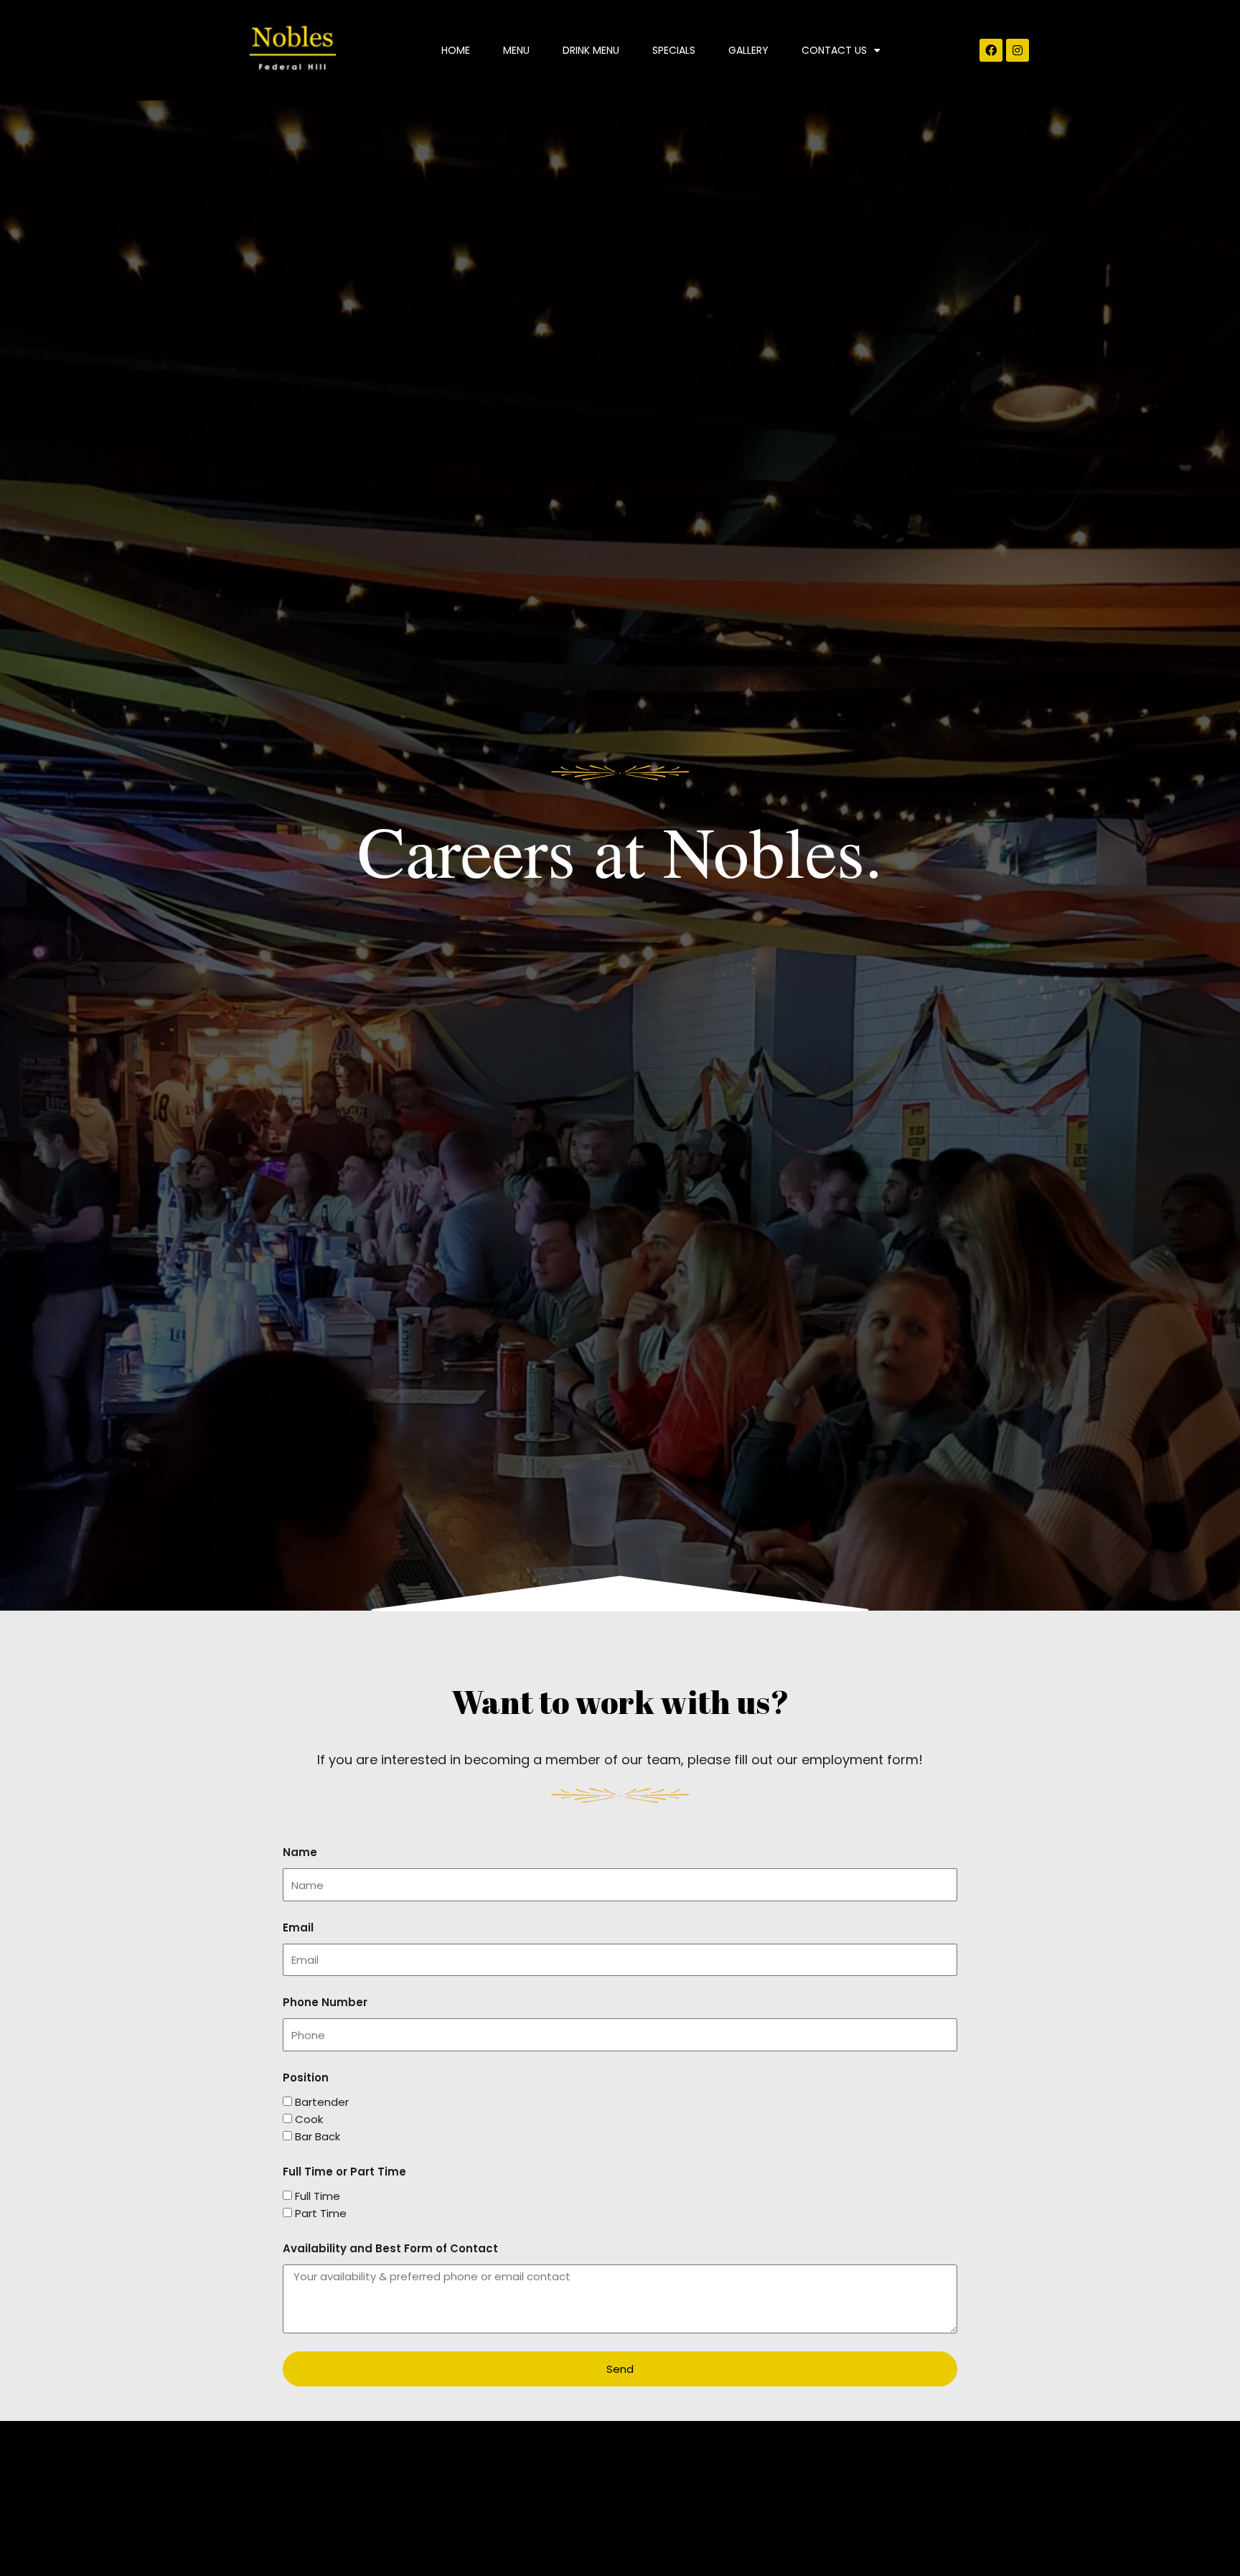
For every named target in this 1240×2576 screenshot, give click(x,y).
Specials (674, 50)
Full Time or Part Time (344, 2172)
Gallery (748, 50)
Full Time (318, 2196)
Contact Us (834, 50)
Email (298, 1928)
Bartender (322, 2102)
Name (300, 1852)
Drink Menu (591, 50)
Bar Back (318, 2136)
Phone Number (325, 2002)
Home (456, 50)
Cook (309, 2119)
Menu (516, 50)
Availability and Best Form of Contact (390, 2248)
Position (306, 2078)
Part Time (321, 2213)
